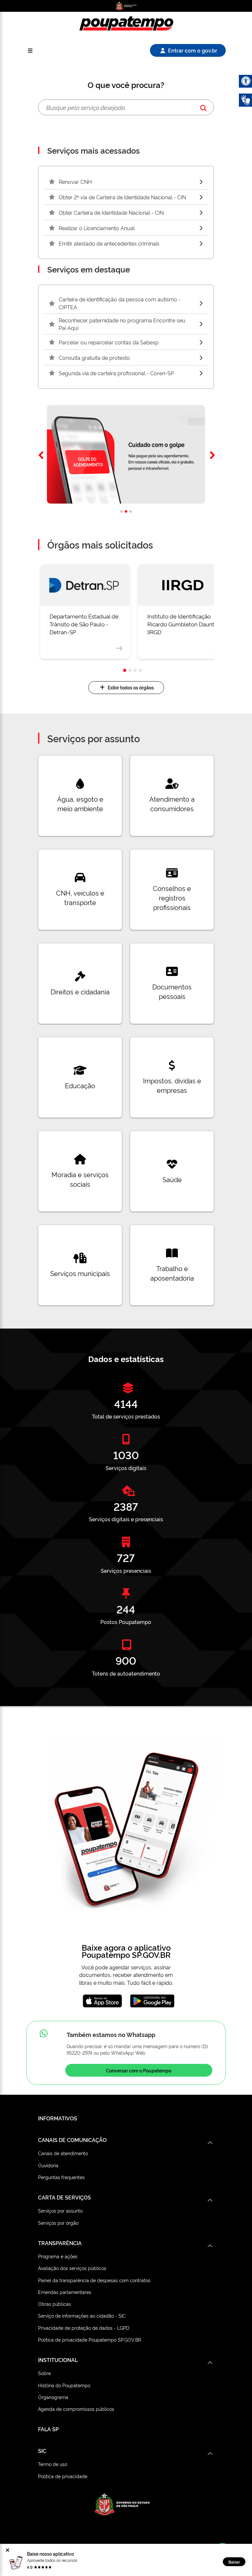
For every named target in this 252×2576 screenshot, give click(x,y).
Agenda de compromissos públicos (76, 2409)
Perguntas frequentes (61, 2177)
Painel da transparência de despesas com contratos (94, 2280)
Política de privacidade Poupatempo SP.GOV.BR (90, 2339)
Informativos (58, 2118)
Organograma (53, 2397)
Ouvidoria (48, 2165)
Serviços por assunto (60, 2210)
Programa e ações (58, 2256)
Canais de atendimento (63, 2153)
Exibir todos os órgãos (131, 687)
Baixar (234, 2562)
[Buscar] (203, 108)
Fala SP (48, 2429)
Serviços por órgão (58, 2223)
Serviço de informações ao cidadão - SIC (82, 2316)
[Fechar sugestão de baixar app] (8, 2550)
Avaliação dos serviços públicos (72, 2268)
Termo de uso (53, 2464)
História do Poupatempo (64, 2385)
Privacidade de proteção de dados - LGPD (84, 2328)
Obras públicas (54, 2304)
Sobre (44, 2373)
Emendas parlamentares (65, 2292)
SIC (42, 2451)
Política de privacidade (63, 2476)
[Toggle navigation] (30, 50)
